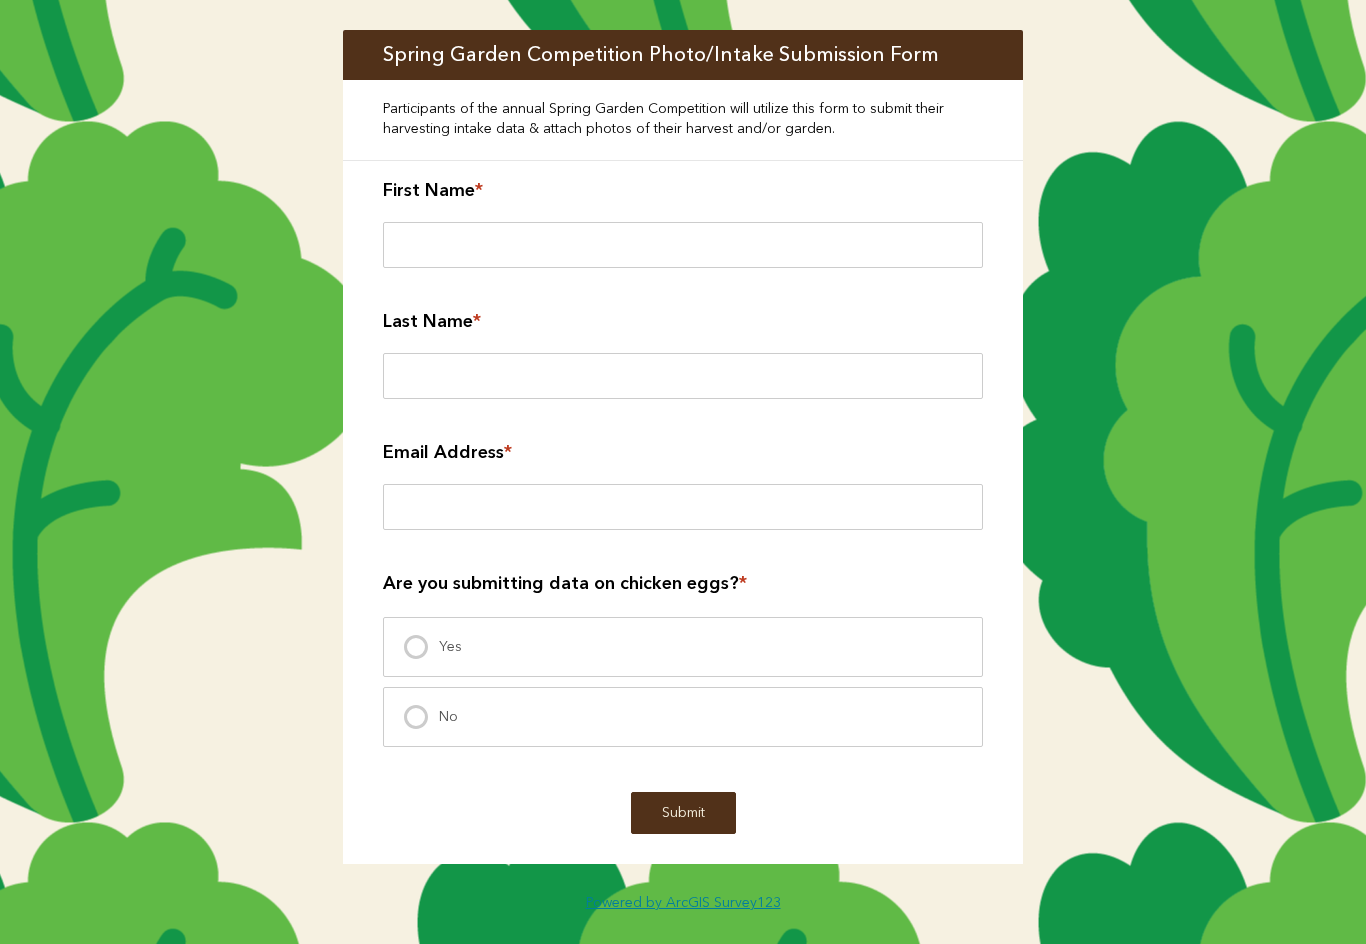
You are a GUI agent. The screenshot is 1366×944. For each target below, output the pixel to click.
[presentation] (683, 647)
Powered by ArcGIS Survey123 (683, 903)
